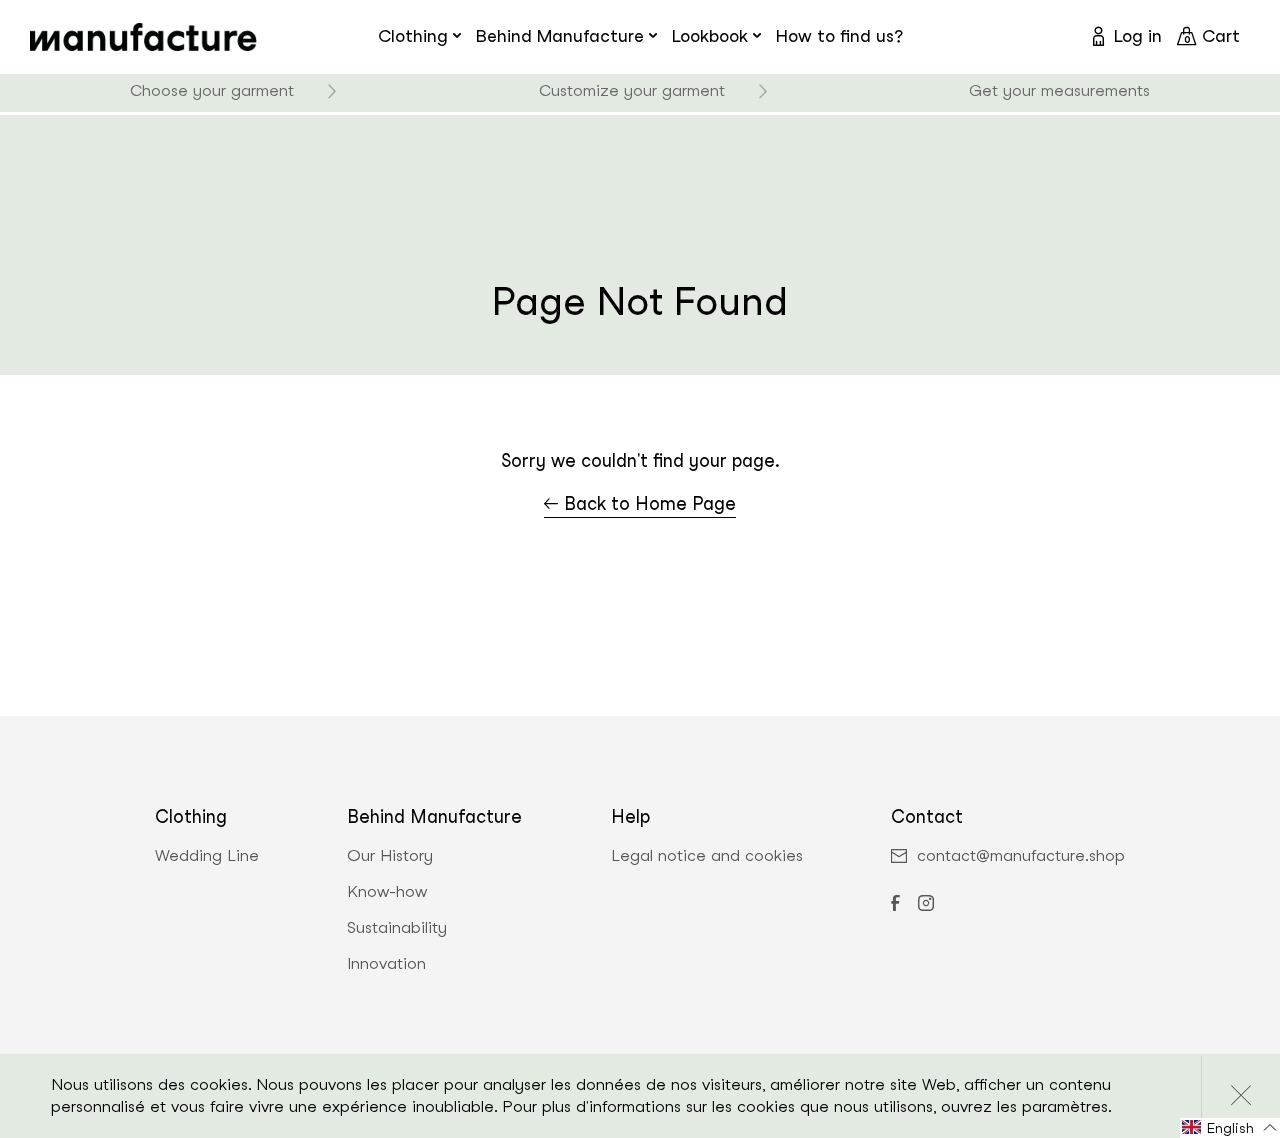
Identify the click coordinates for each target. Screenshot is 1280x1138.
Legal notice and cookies (707, 856)
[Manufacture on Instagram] (926, 905)
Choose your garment (212, 90)
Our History (390, 856)
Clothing (413, 36)
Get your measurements (1059, 90)
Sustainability (397, 928)
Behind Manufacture (560, 36)
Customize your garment (632, 90)
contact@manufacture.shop (1021, 856)
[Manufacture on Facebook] (895, 905)
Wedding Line (207, 856)
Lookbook (710, 36)
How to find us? (839, 36)
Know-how (387, 892)
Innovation (386, 964)
